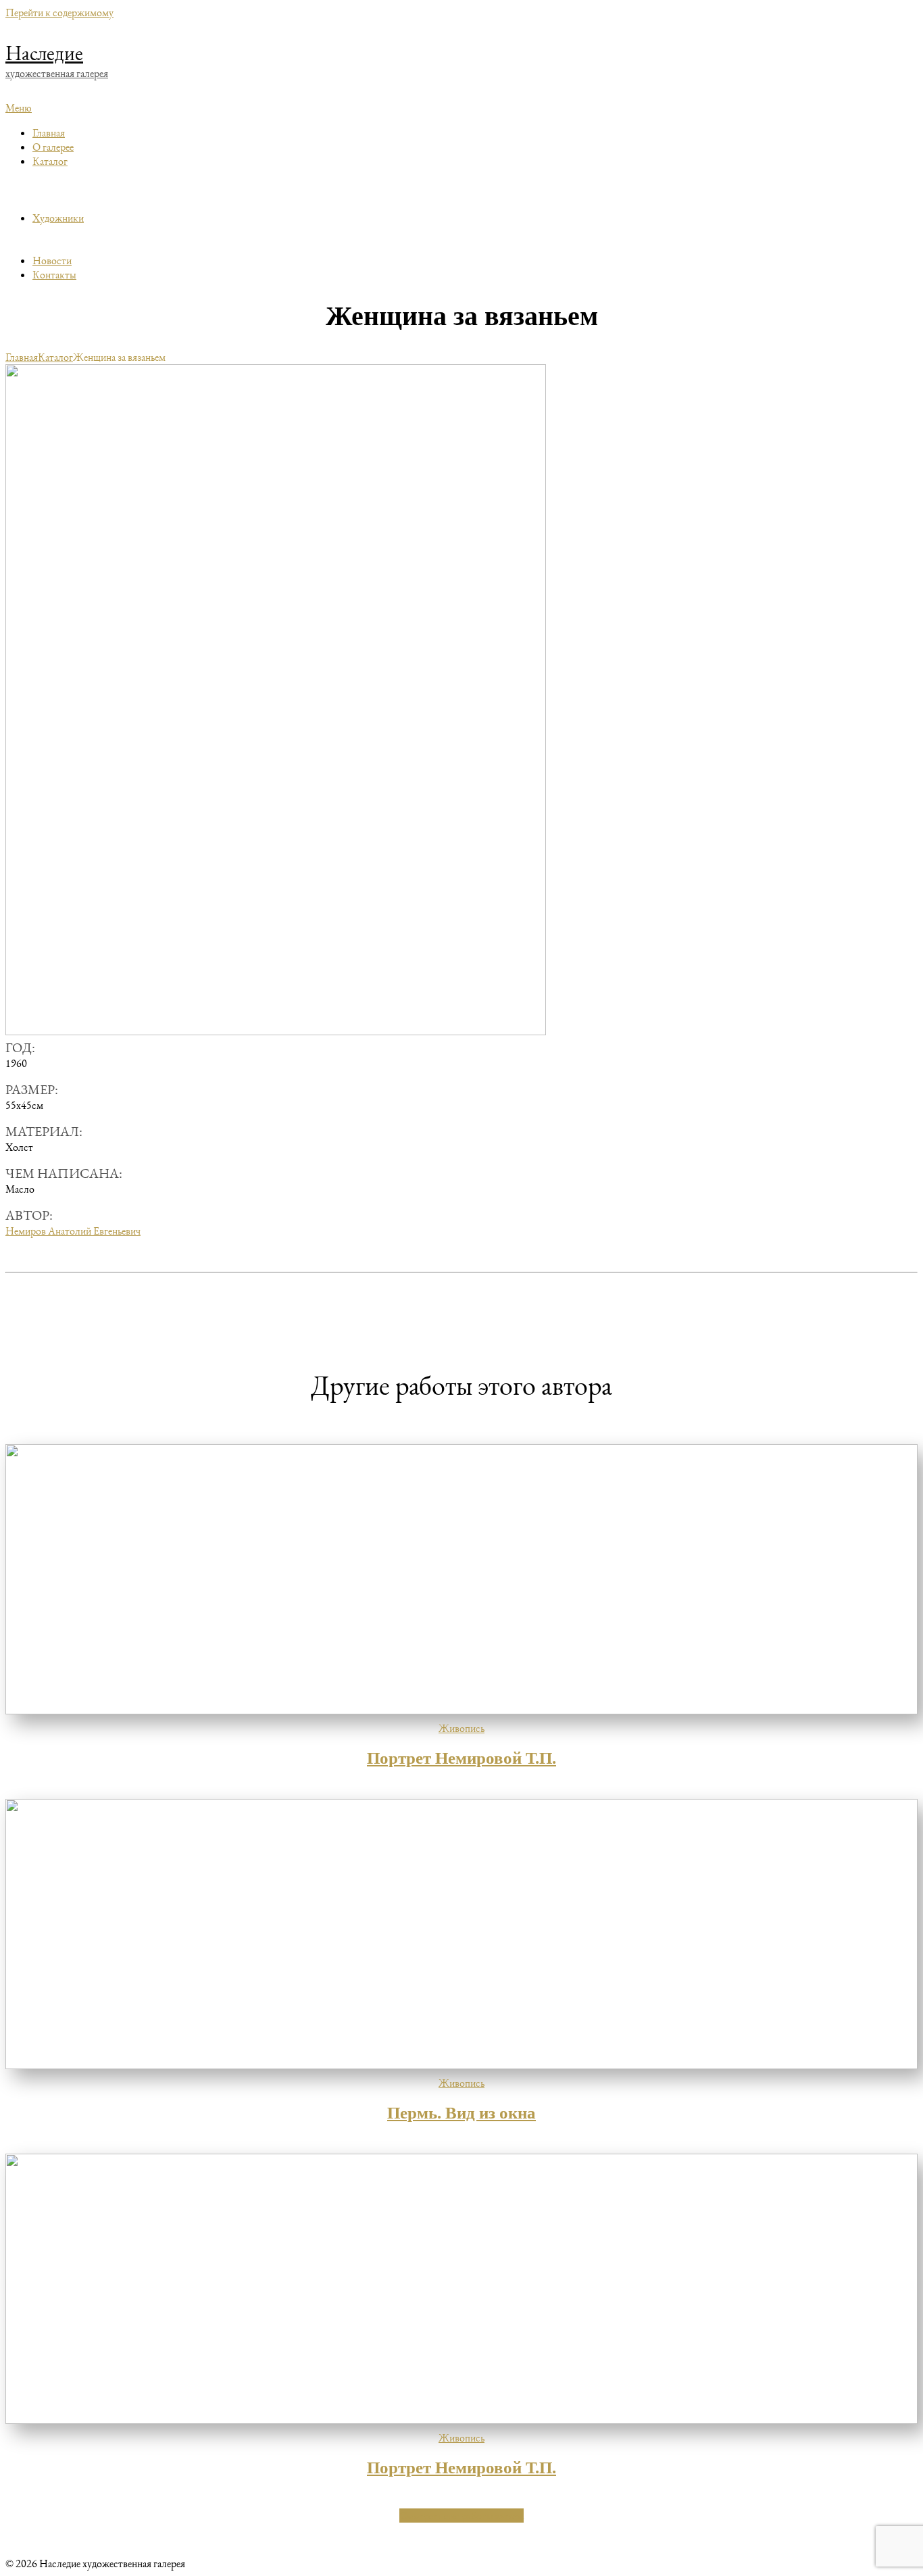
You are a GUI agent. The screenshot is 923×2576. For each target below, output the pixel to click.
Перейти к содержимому (59, 13)
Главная (49, 133)
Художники (58, 218)
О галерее (53, 147)
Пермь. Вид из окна (461, 2113)
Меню (19, 108)
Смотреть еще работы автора (461, 2516)
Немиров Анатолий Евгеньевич (73, 1231)
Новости (52, 261)
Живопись (461, 1728)
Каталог (50, 161)
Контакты (54, 275)
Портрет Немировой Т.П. (461, 1758)
